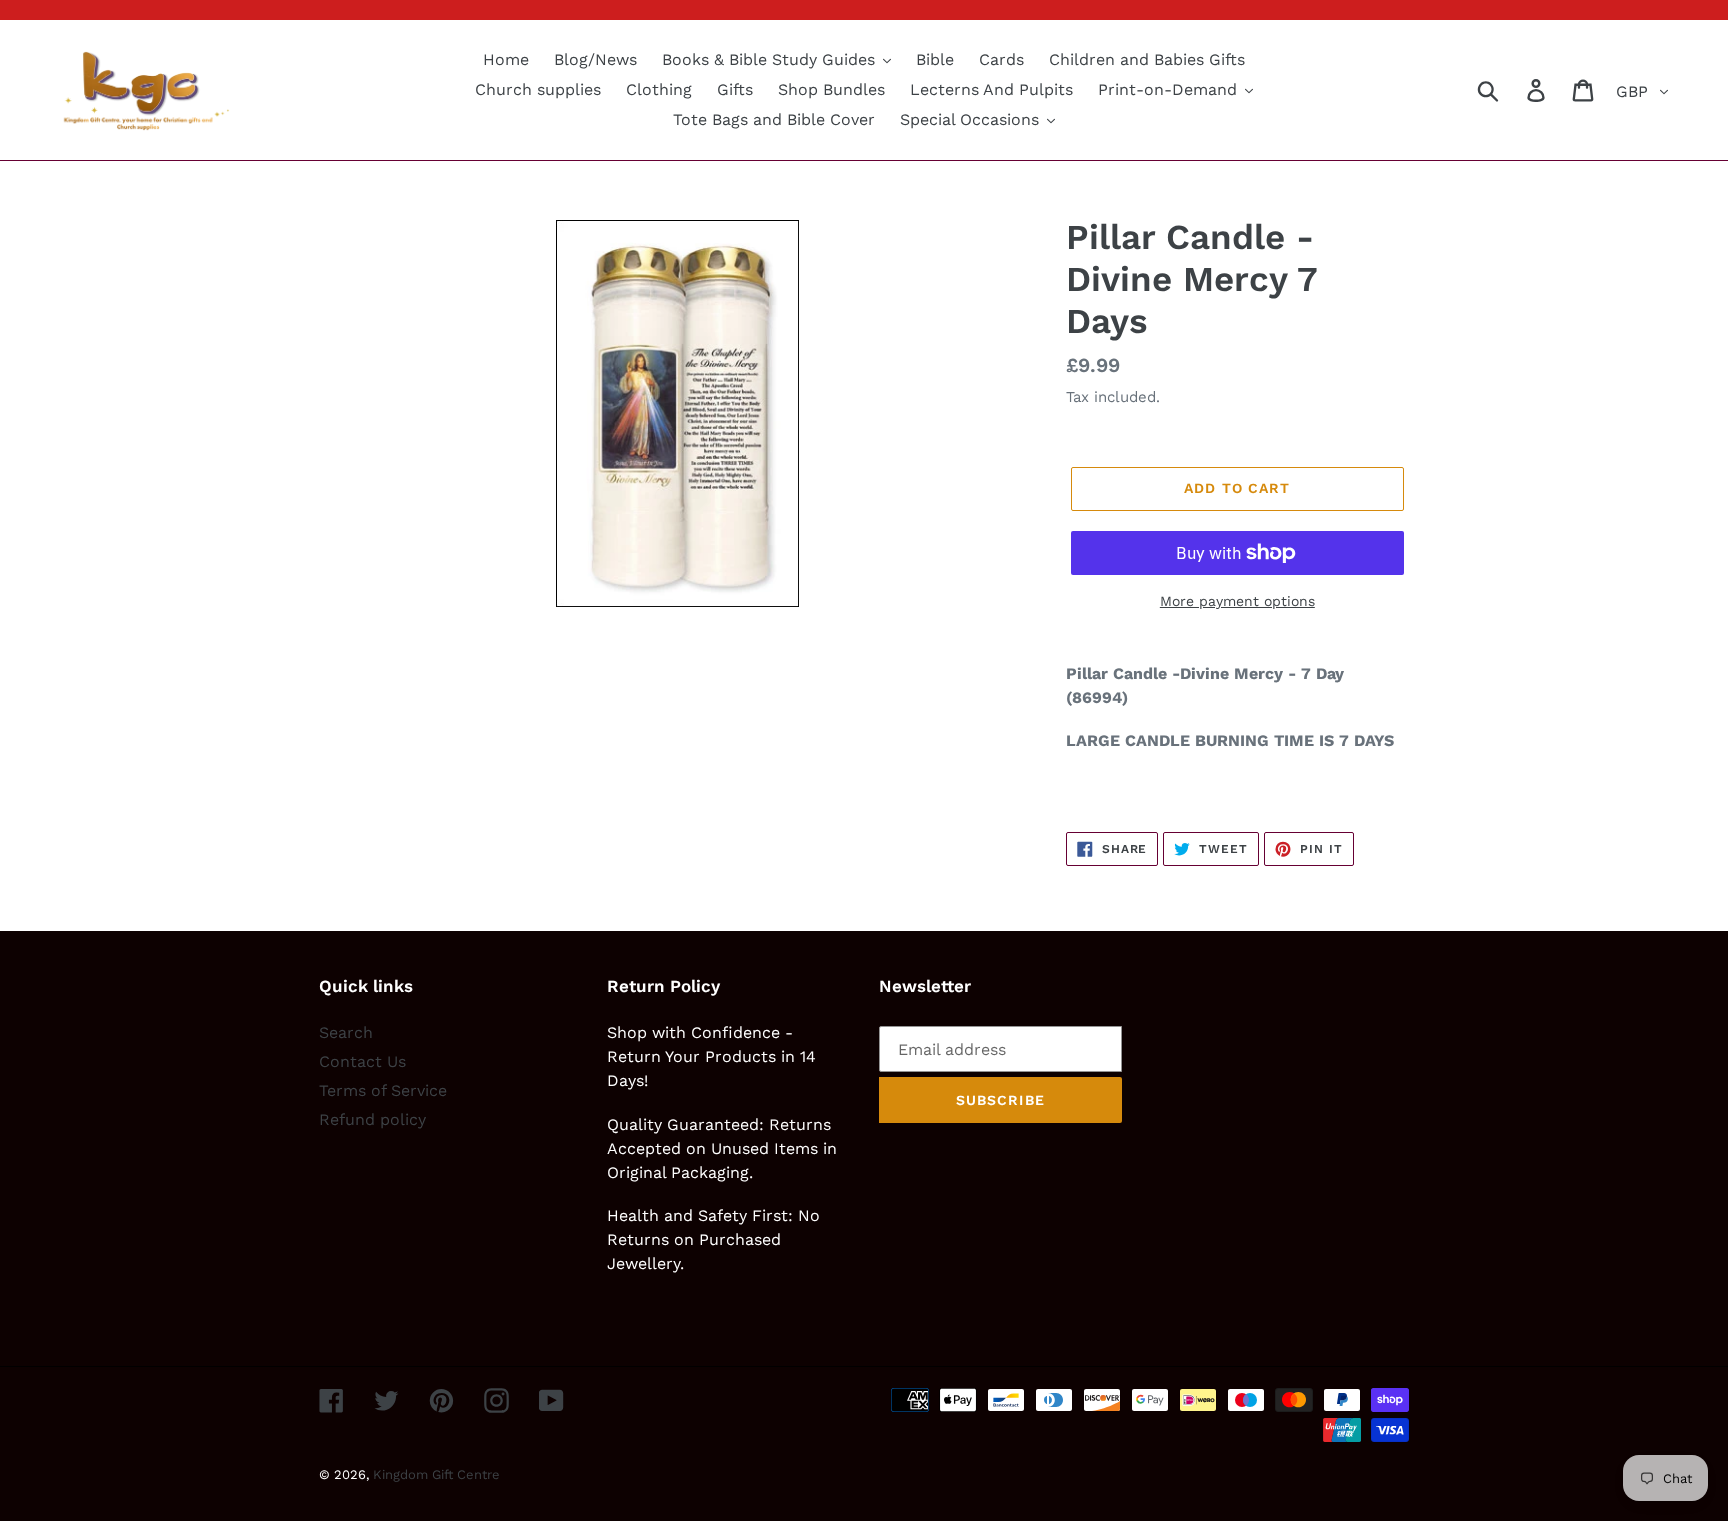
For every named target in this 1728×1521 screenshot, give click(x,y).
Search (346, 1032)
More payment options (1237, 601)
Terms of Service (383, 1090)
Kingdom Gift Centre (436, 1474)
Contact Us (362, 1061)
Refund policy (372, 1119)
